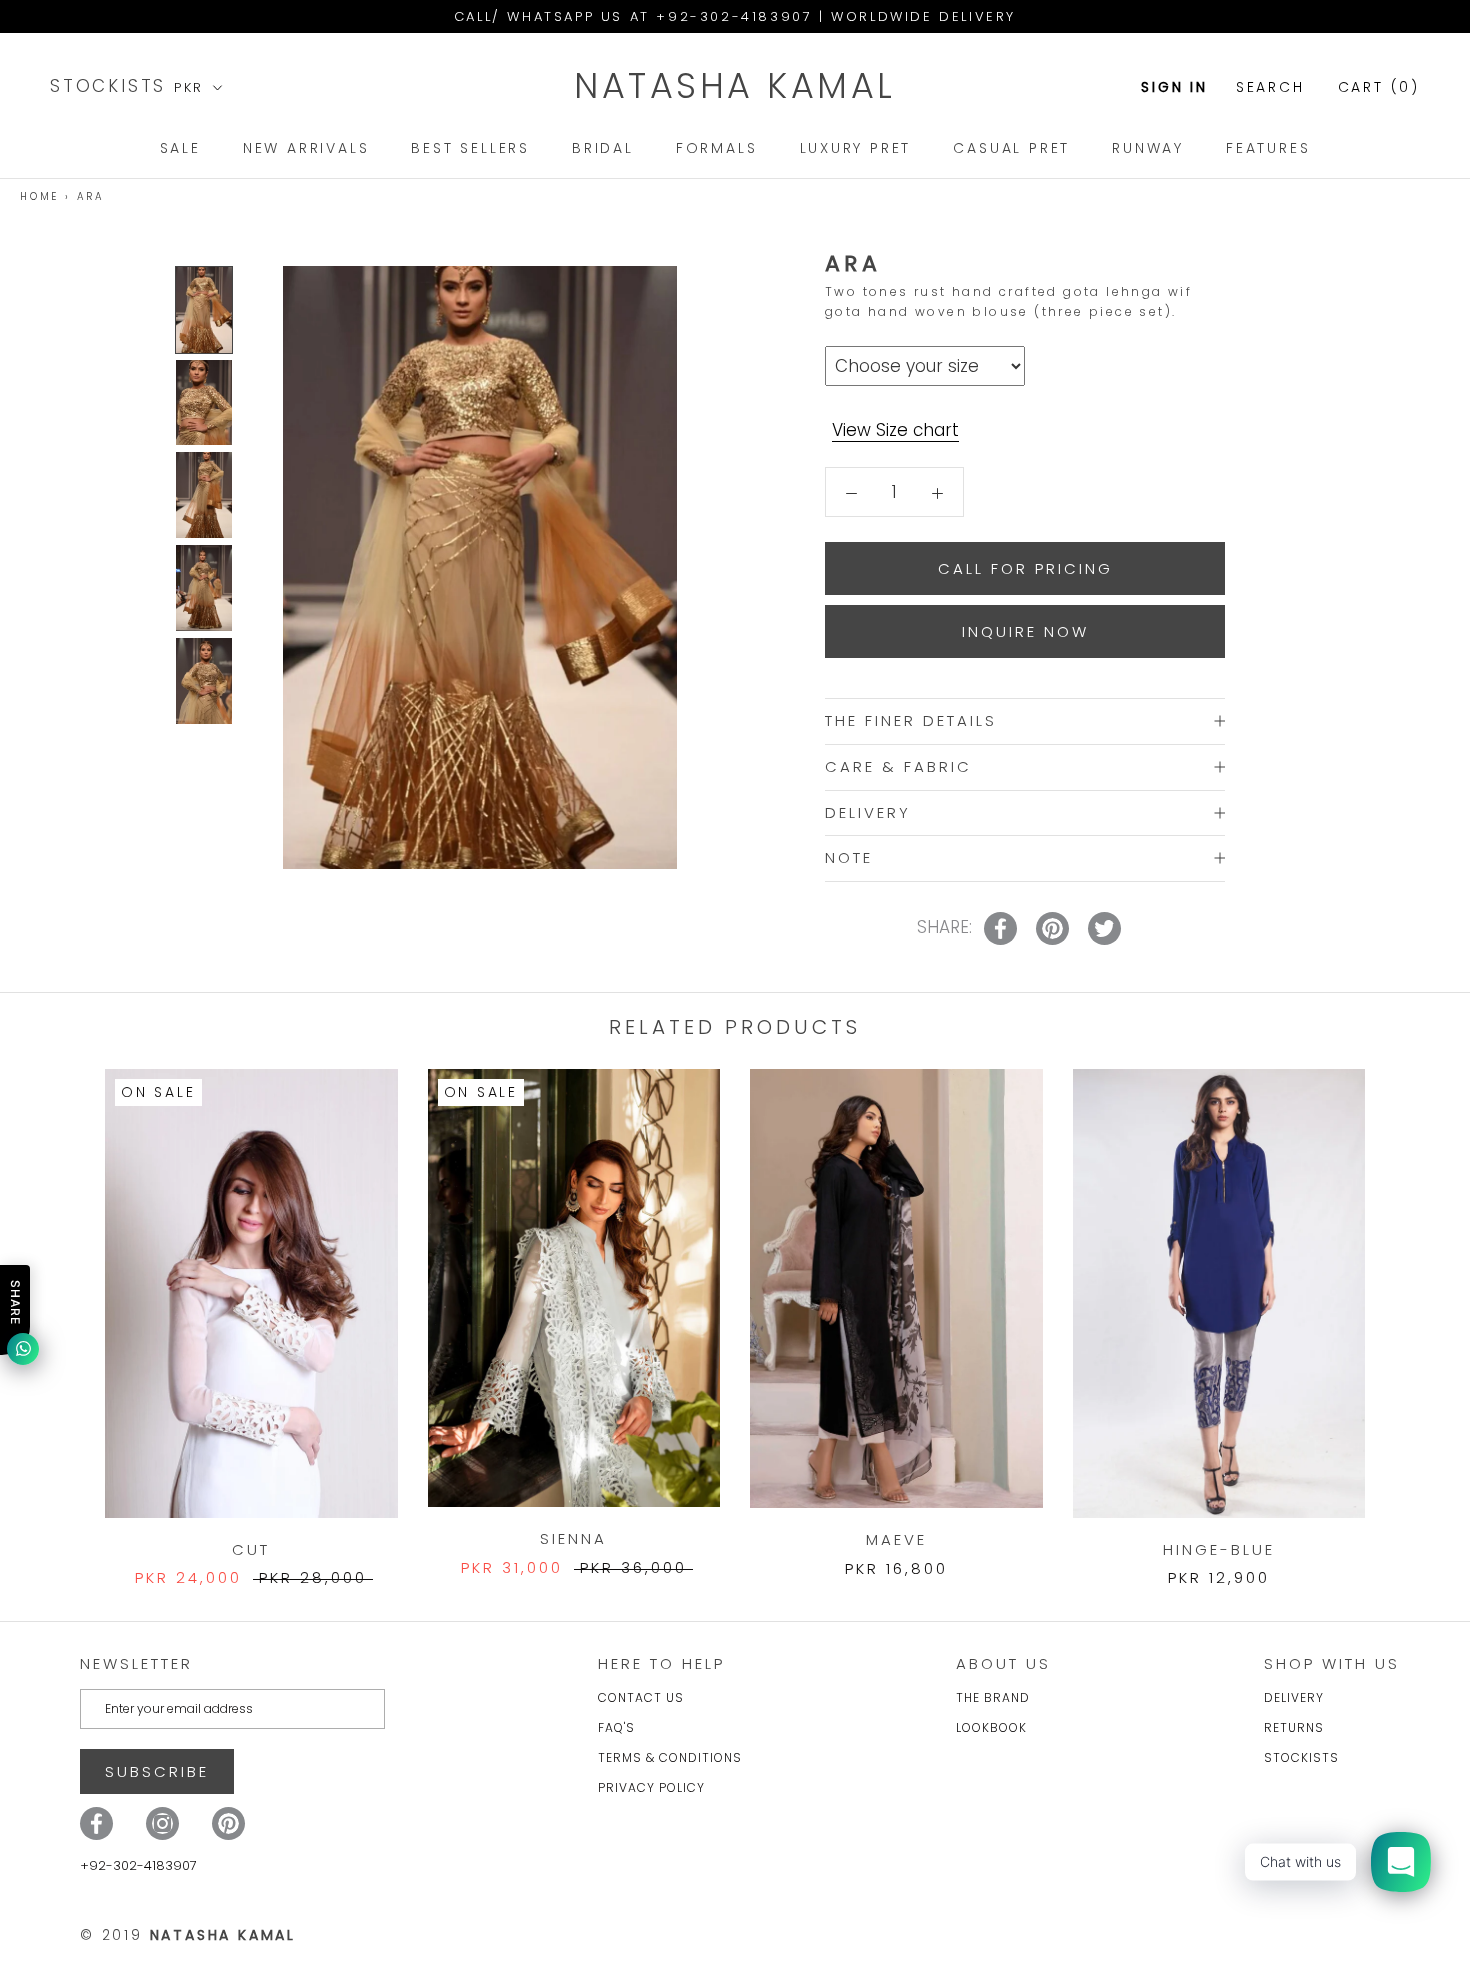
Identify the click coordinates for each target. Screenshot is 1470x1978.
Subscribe (157, 1771)
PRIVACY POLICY (651, 1787)
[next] (1407, 1307)
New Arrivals (306, 148)
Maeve (896, 1539)
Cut (251, 1549)
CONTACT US (641, 1697)
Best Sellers (470, 148)
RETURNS (1294, 1727)
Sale (180, 148)
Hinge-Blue (1219, 1549)
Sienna (573, 1538)
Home (39, 196)
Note (849, 857)
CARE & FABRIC (898, 765)
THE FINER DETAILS (911, 720)
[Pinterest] (228, 1823)
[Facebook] (96, 1823)
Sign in (1174, 87)
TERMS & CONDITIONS (670, 1757)
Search (1270, 87)
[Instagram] (162, 1823)
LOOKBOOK (991, 1727)
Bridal (603, 148)
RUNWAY (1148, 148)
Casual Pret (1011, 148)
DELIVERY (868, 811)
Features (1268, 148)
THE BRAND (993, 1697)
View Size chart (895, 430)
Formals (717, 148)
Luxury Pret (856, 148)
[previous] (62, 1307)
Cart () (1379, 87)
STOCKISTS (112, 86)
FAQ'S (616, 1727)
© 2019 (188, 1935)
